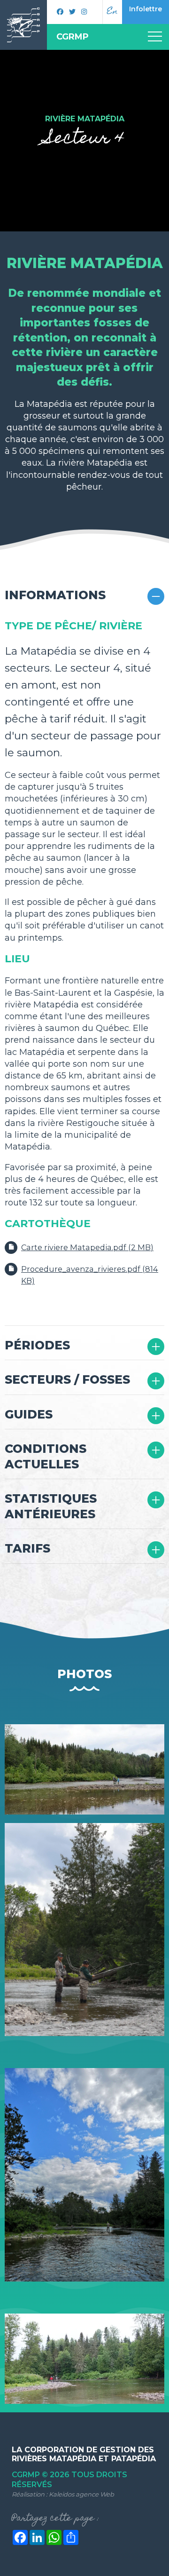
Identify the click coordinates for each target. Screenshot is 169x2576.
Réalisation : (63, 2494)
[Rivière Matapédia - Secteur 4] (84, 1769)
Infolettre (146, 9)
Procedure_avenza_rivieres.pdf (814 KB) (90, 1275)
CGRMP (73, 37)
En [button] (112, 12)
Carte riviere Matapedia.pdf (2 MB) (87, 1247)
